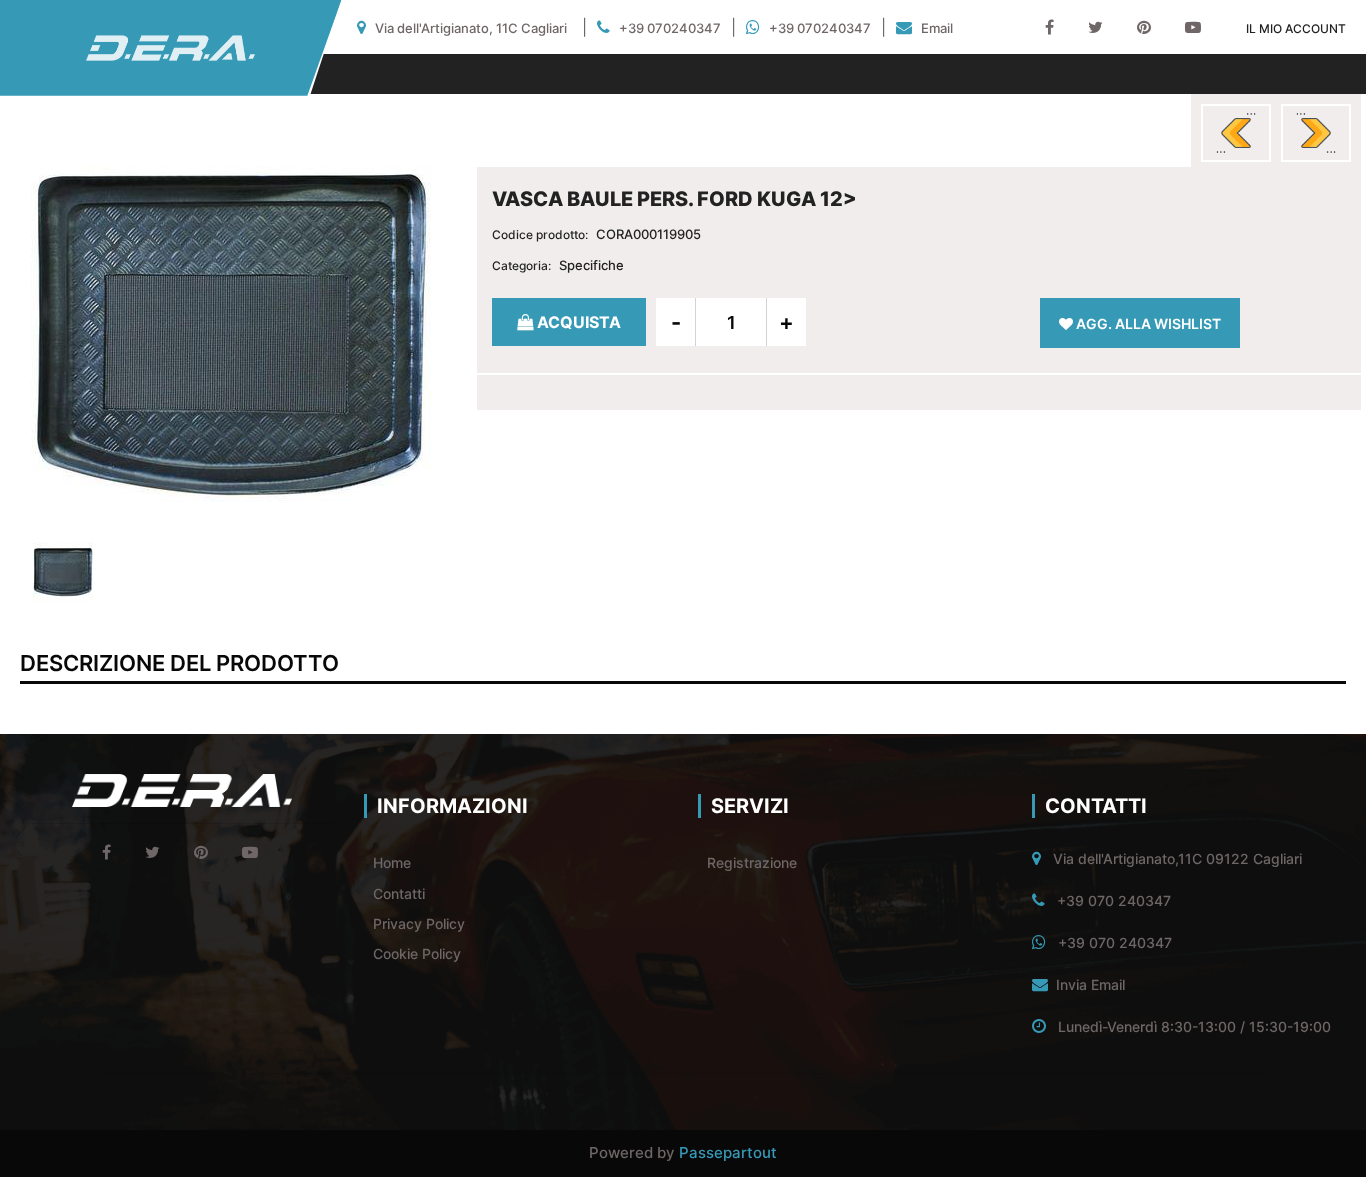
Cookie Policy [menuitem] (417, 953)
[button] (231, 332)
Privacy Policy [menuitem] (419, 923)
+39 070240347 (670, 28)
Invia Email (1090, 984)
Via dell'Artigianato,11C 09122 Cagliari (1177, 858)
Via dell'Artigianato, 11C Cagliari (471, 28)
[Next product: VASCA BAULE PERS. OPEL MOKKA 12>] (1316, 133)
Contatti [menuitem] (399, 893)
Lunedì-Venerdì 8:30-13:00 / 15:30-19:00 (1194, 1026)
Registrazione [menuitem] (752, 862)
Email (937, 28)
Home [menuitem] (392, 862)
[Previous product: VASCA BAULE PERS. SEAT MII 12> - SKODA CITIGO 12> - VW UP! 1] (1236, 133)
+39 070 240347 (1114, 900)
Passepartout (728, 1152)
